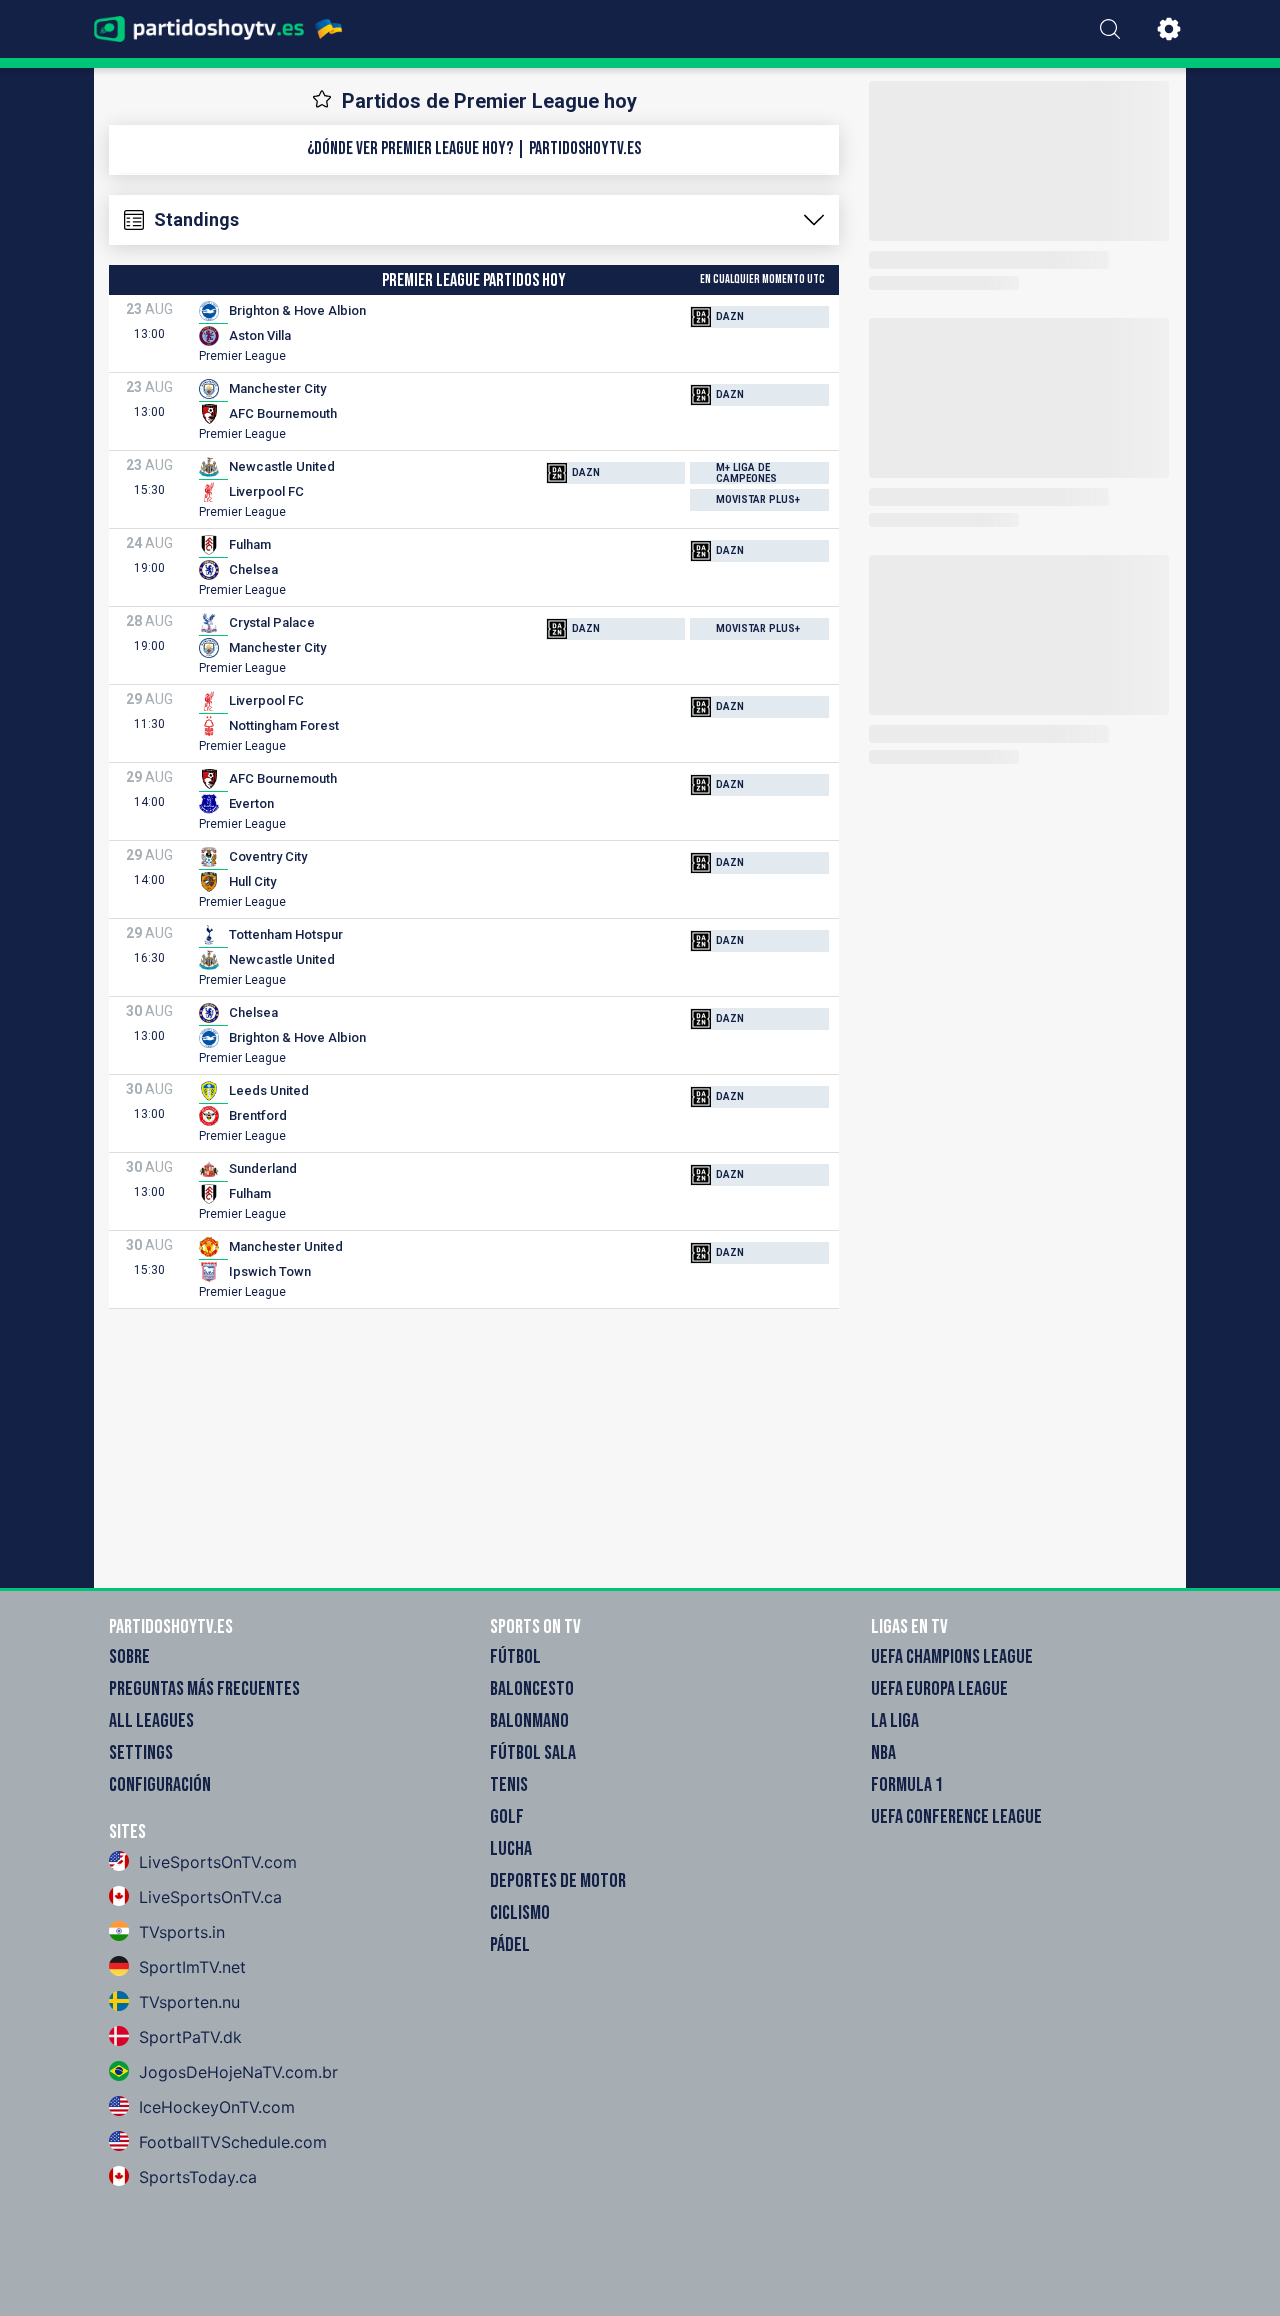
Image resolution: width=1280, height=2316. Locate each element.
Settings (141, 1753)
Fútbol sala (533, 1753)
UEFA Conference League (956, 1817)
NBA (883, 1753)
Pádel (510, 1945)
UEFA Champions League (952, 1657)
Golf (507, 1817)
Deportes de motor (558, 1881)
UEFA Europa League (939, 1689)
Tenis (509, 1785)
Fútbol (515, 1657)
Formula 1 (907, 1785)
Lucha (511, 1849)
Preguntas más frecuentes (204, 1689)
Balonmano (529, 1721)
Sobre (129, 1657)
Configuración (160, 1785)
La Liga (895, 1721)
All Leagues (151, 1721)
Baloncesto (532, 1689)
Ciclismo (520, 1913)
